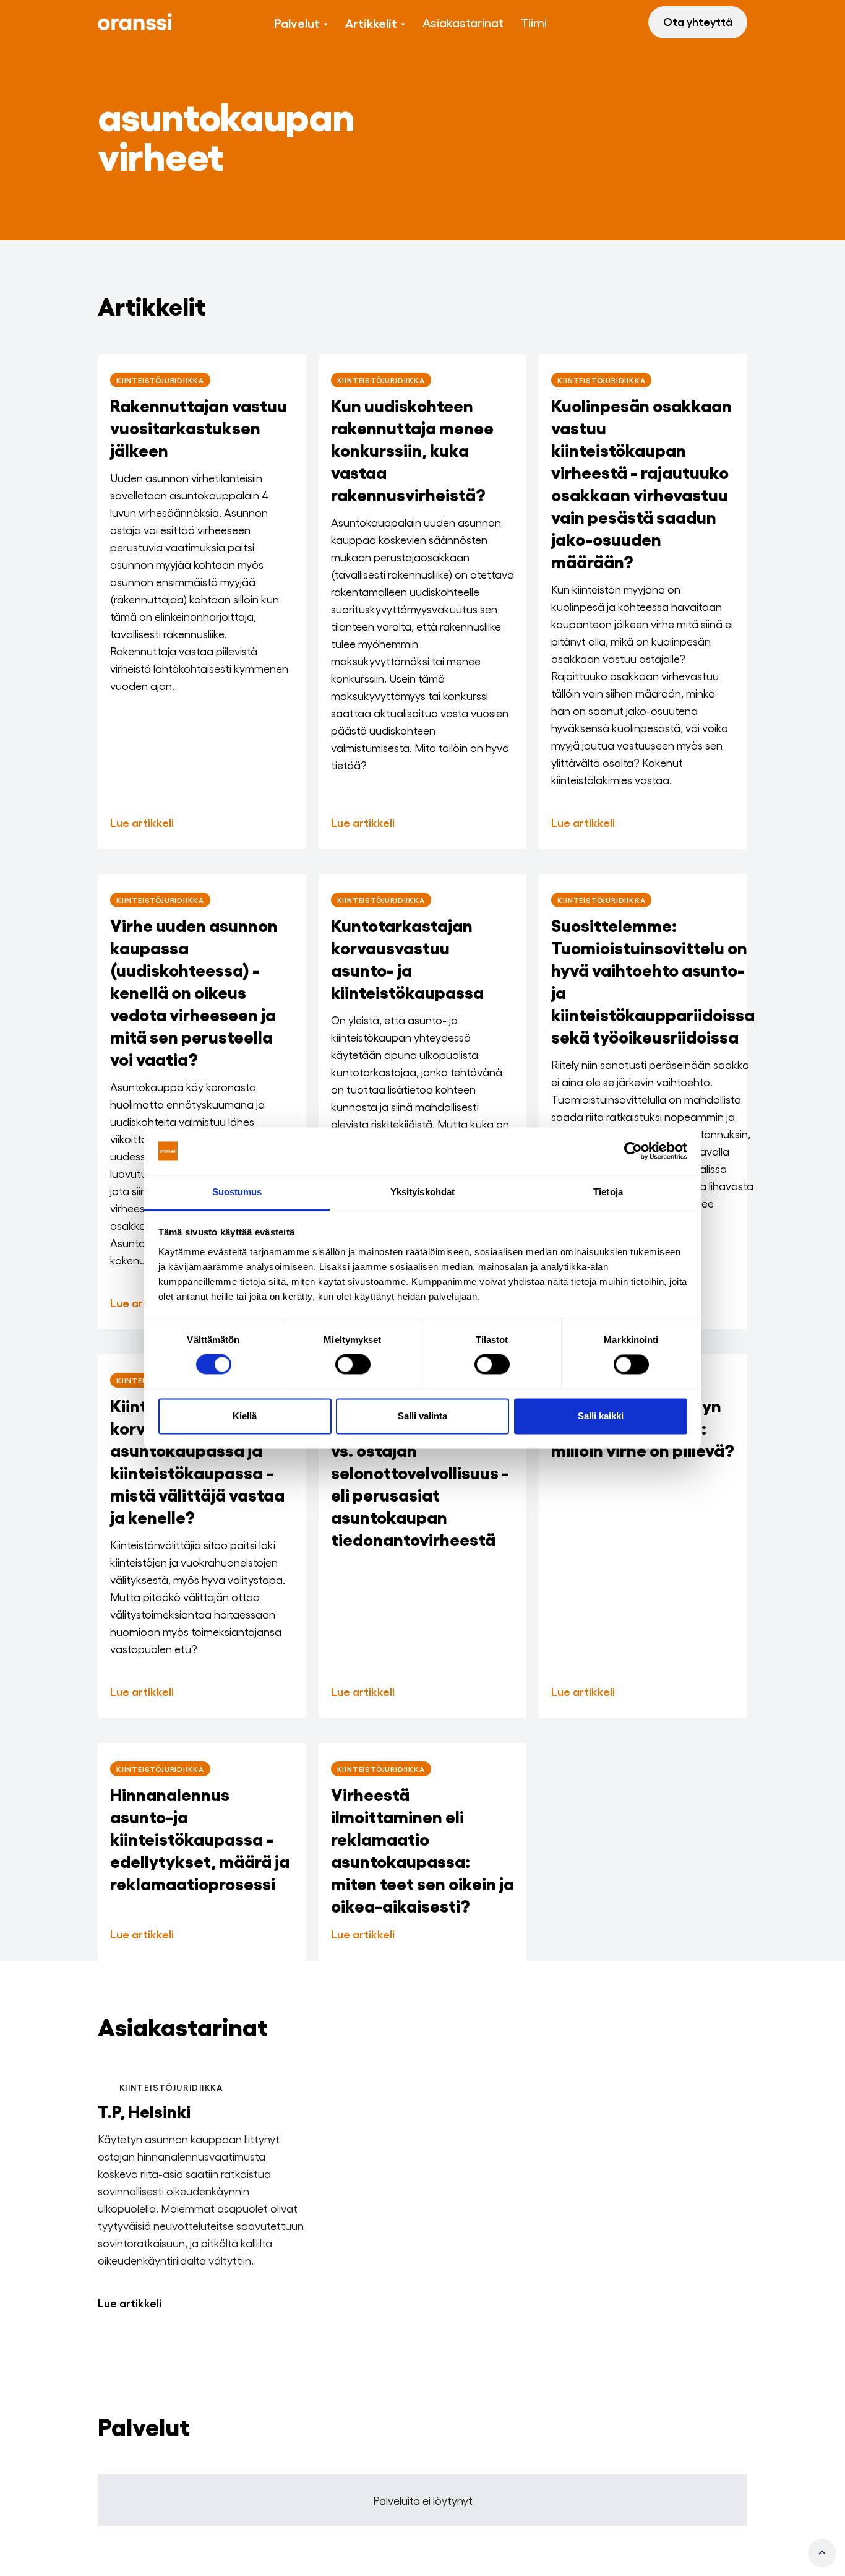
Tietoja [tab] (608, 1192)
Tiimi (534, 22)
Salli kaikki (601, 1416)
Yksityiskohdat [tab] (422, 1192)
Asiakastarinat (463, 22)
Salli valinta (422, 1416)
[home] (135, 22)
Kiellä (245, 1416)
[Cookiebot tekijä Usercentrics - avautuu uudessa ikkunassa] (633, 1151)
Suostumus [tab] (237, 1192)
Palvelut (297, 22)
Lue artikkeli (130, 2302)
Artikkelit (371, 22)
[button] (301, 22)
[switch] (353, 1365)
